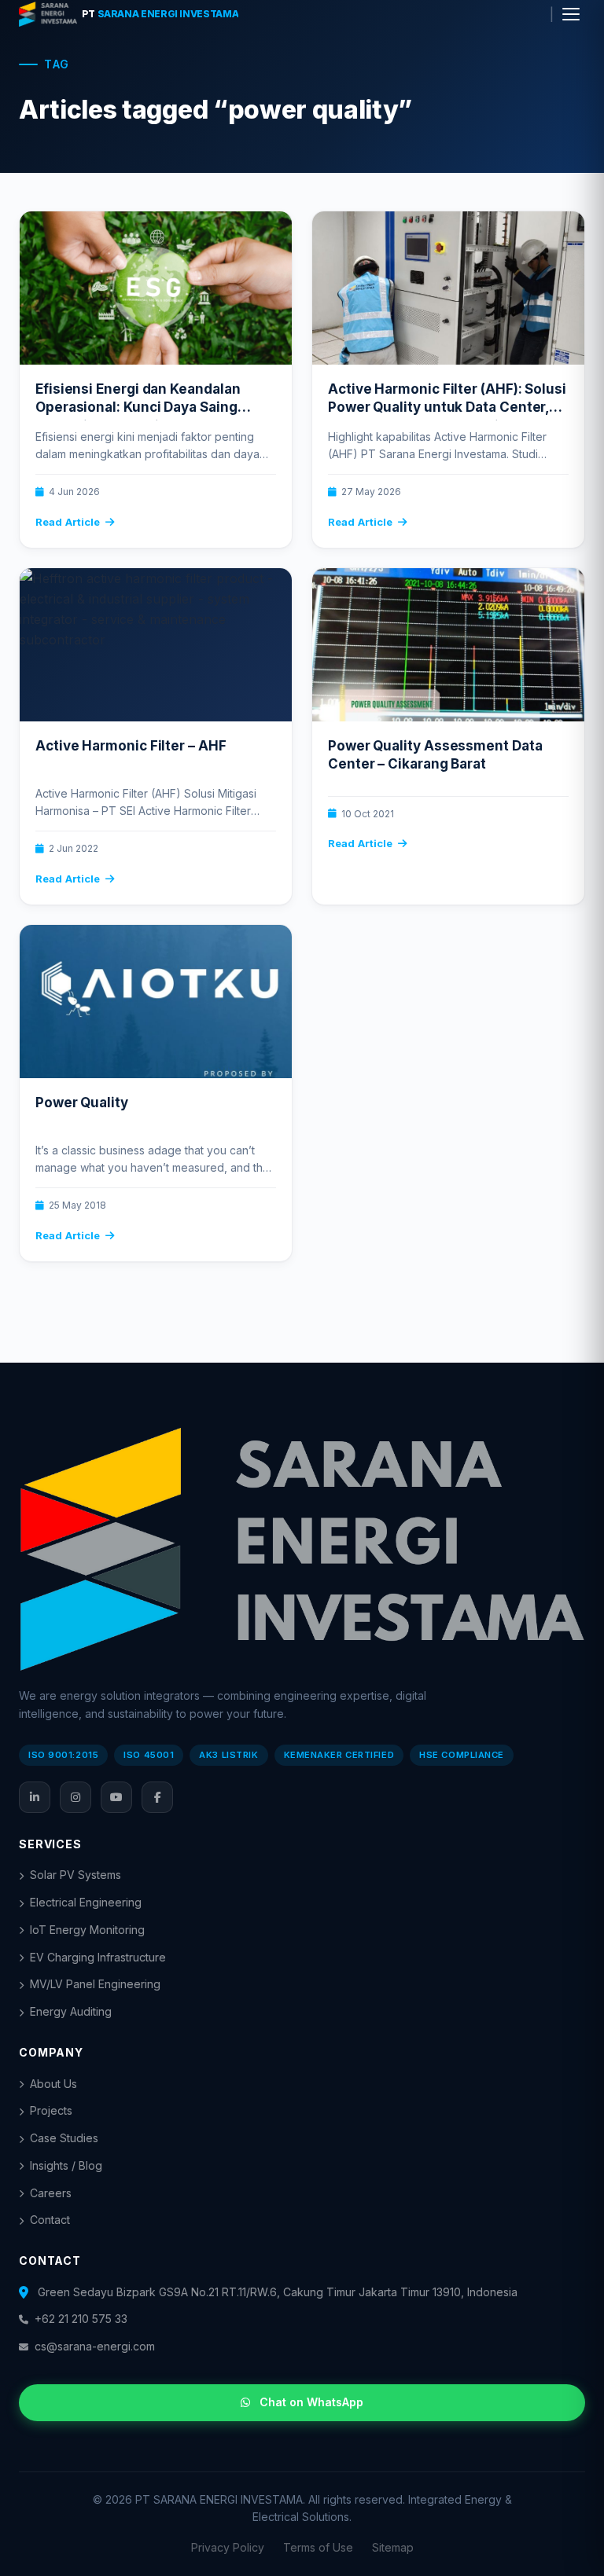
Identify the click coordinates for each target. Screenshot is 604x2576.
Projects (51, 2110)
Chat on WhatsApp (311, 2402)
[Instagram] (75, 1797)
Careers (51, 2193)
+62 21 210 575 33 (81, 2319)
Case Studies (64, 2138)
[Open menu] (571, 14)
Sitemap (393, 2547)
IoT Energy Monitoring (87, 1930)
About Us (53, 2084)
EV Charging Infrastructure (98, 1957)
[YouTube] (116, 1797)
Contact (50, 2220)
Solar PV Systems (75, 1875)
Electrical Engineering (86, 1902)
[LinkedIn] (35, 1797)
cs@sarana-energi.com (95, 2346)
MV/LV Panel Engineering (95, 1984)
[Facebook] (157, 1797)
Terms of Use (318, 2547)
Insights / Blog (66, 2165)
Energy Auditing (71, 2011)
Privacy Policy (228, 2547)
